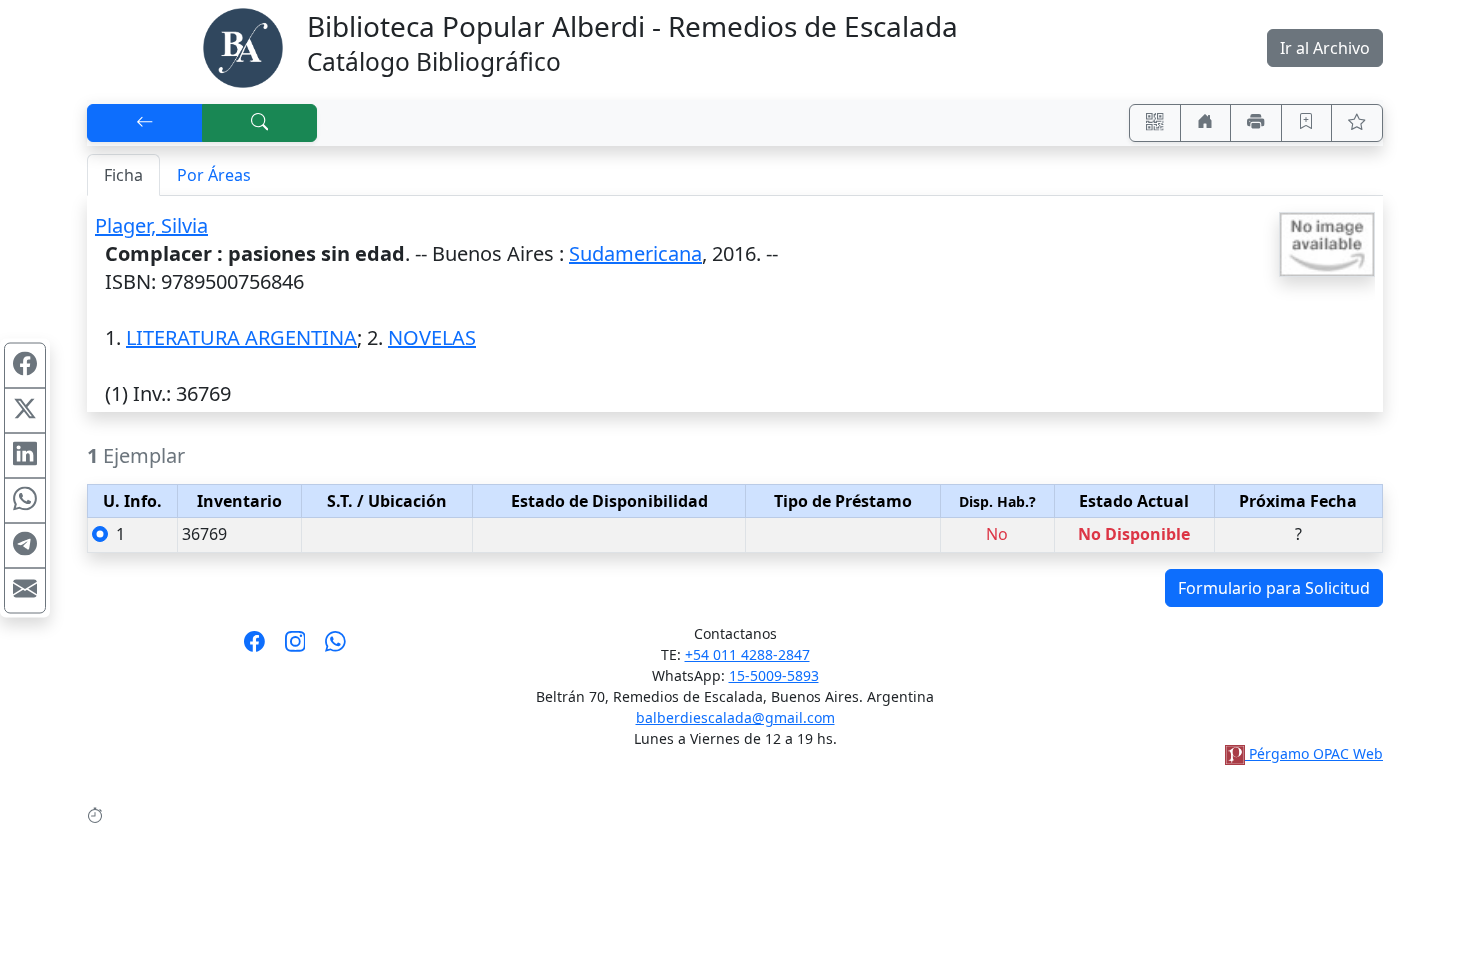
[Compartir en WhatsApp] (25, 501)
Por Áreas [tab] (214, 175)
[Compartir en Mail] (25, 591)
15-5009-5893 (774, 675)
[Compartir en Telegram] (25, 546)
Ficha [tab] (123, 175)
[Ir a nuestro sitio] (1206, 123)
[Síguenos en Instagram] (295, 648)
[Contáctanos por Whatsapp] (335, 648)
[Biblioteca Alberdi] (243, 46)
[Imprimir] (1256, 123)
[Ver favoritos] (1357, 123)
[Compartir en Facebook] (25, 366)
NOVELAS (432, 337)
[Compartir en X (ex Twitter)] (25, 411)
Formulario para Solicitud (1274, 588)
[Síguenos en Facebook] (254, 648)
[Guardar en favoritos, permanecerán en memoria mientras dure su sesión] (1307, 123)
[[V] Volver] (145, 123)
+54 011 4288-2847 (747, 654)
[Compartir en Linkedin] (25, 456)
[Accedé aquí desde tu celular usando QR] (1155, 123)
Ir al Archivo (1325, 48)
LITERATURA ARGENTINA (241, 337)
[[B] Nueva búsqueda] (260, 123)
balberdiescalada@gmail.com (735, 717)
